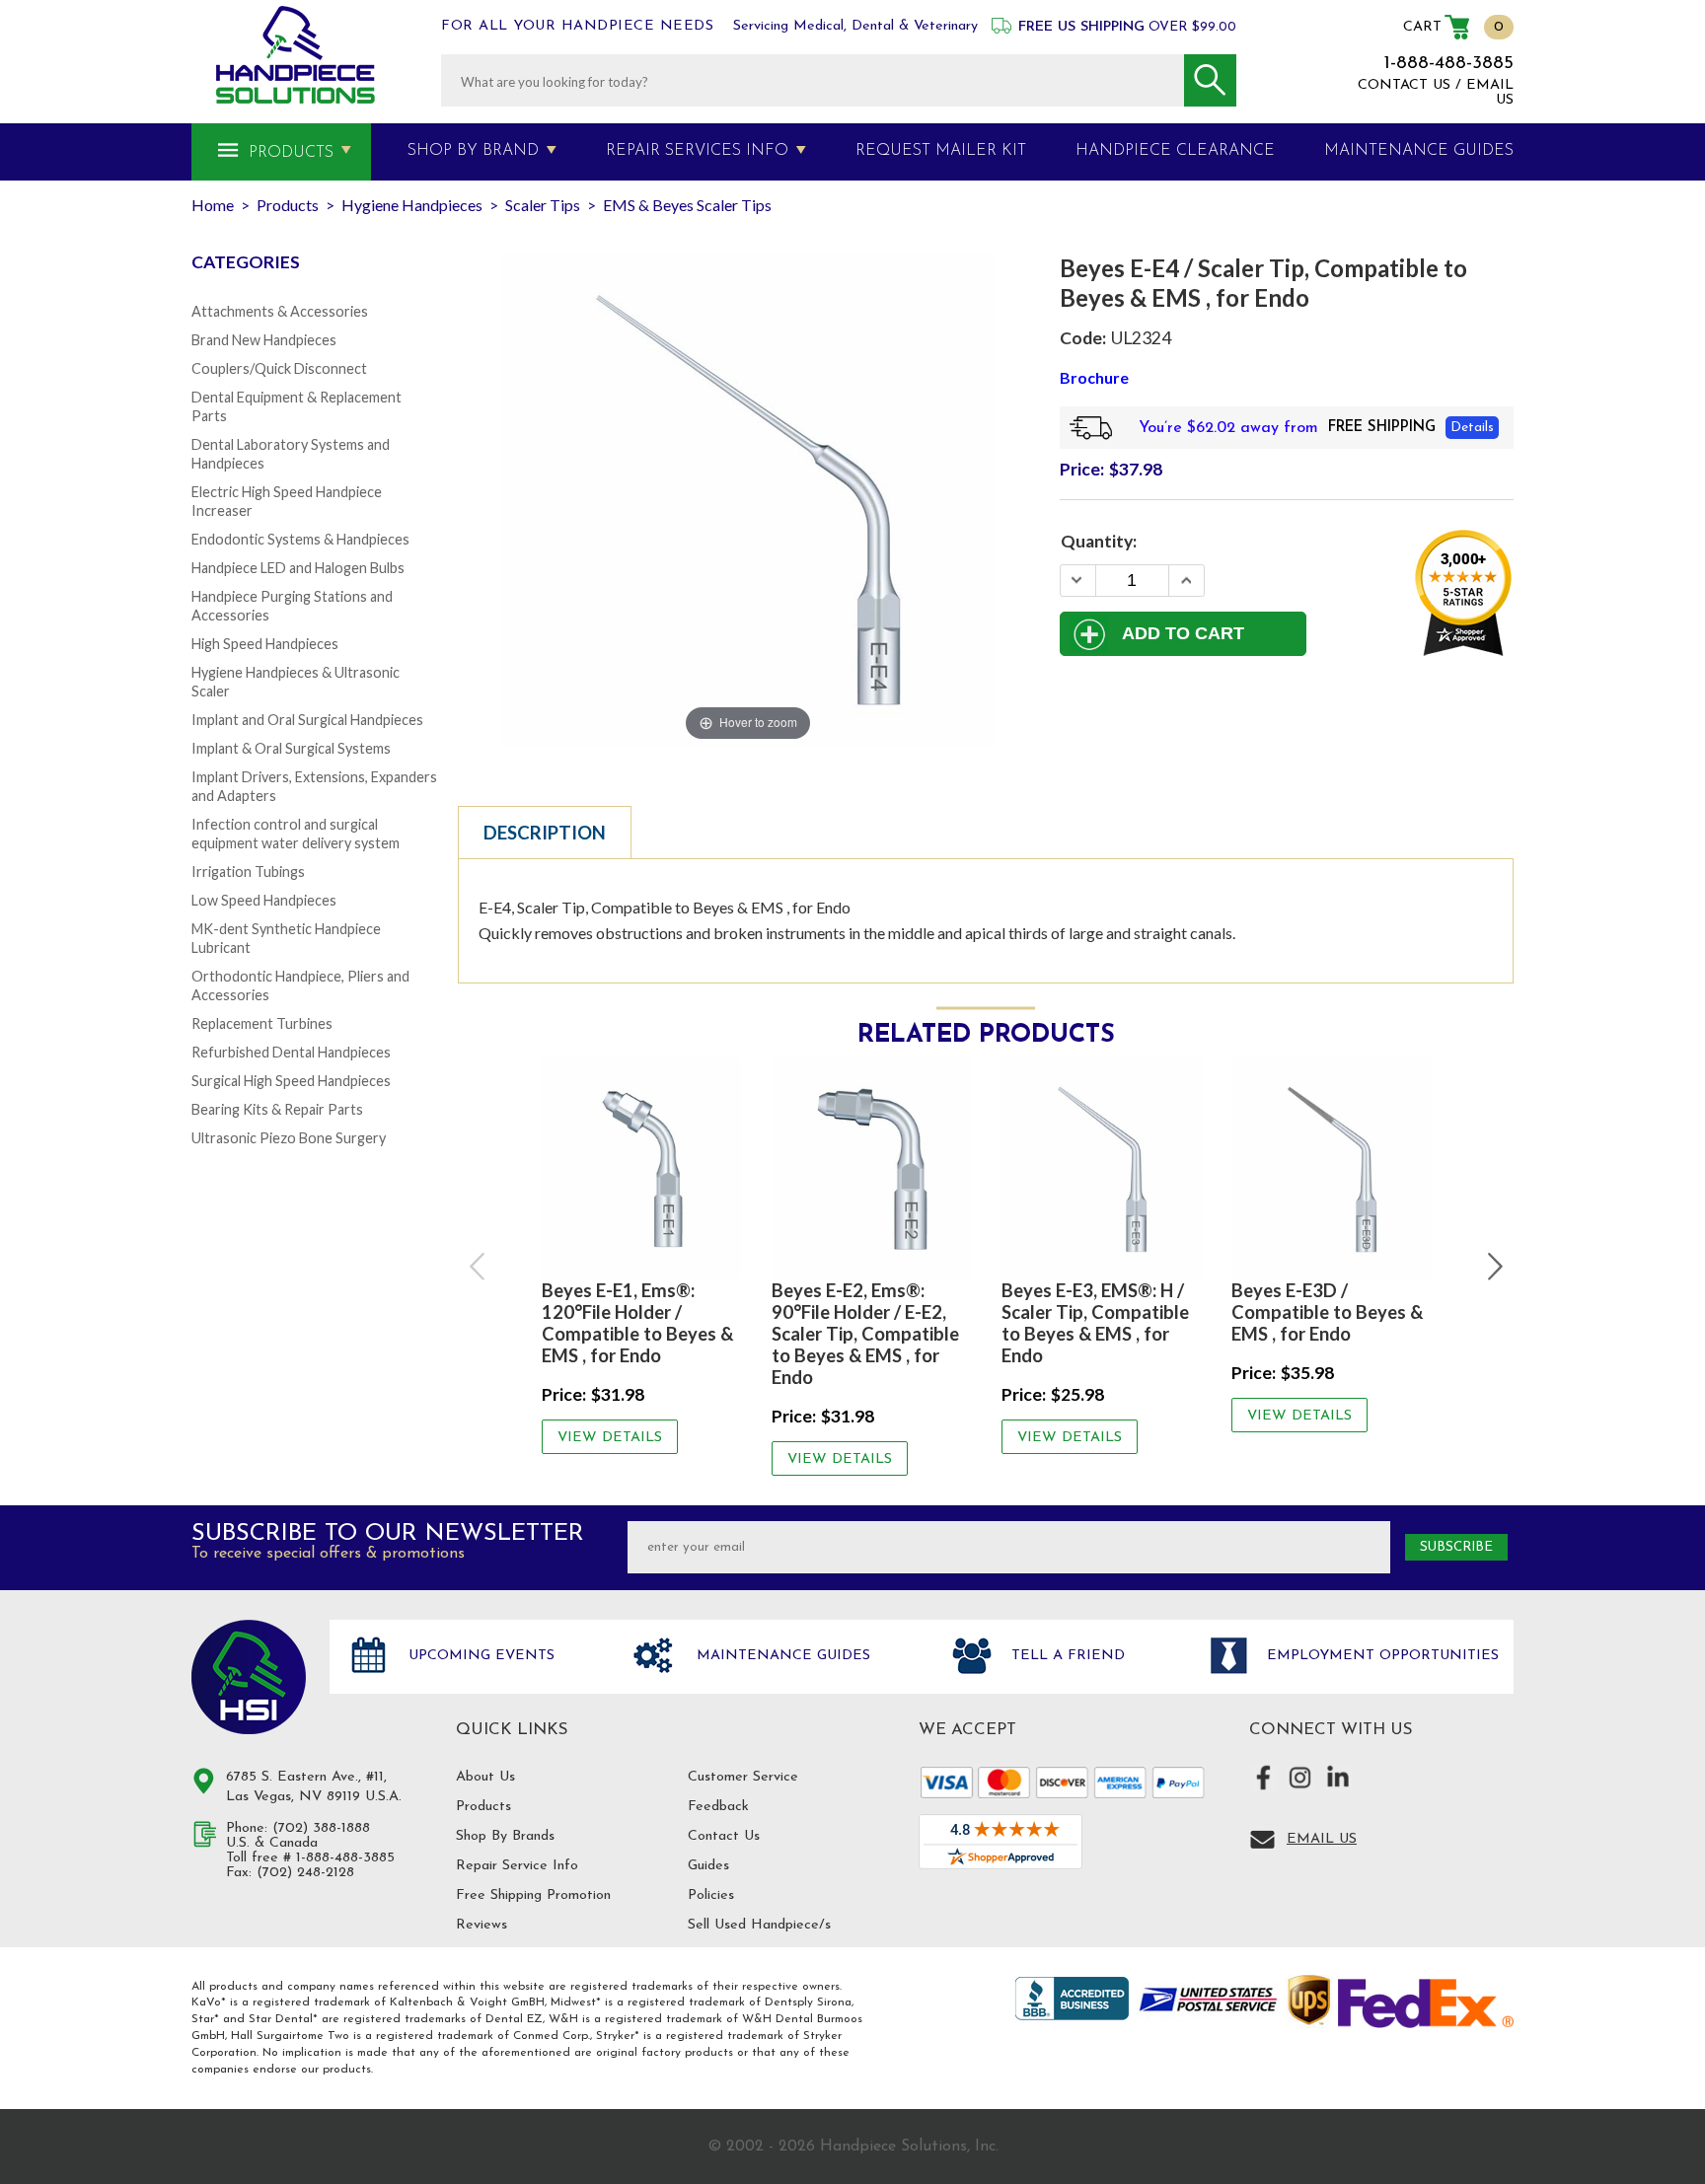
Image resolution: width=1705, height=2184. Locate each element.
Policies (711, 1895)
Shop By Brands (505, 1836)
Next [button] (1493, 1267)
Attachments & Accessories (280, 311)
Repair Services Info (697, 151)
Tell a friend (1066, 1656)
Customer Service (743, 1777)
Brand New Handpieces (264, 340)
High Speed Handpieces (265, 644)
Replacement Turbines (262, 1023)
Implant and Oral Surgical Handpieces (307, 720)
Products (291, 153)
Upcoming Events (479, 1656)
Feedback (718, 1807)
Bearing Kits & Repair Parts (277, 1109)
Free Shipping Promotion (533, 1895)
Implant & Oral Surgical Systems (291, 748)
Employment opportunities (1380, 1656)
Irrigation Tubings (248, 872)
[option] (642, 1256)
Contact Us (724, 1836)
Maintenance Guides (781, 1656)
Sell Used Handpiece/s (759, 1925)
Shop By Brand (473, 151)
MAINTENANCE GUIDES (1419, 151)
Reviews (482, 1925)
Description (545, 833)
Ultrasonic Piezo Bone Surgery (289, 1138)
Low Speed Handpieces (264, 900)
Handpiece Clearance (1175, 151)
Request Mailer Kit (941, 151)
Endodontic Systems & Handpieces (300, 539)
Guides (708, 1866)
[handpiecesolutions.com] (296, 55)
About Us (485, 1777)
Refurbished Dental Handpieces (291, 1052)
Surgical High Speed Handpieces (291, 1081)
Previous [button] (479, 1267)
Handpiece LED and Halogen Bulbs (298, 568)
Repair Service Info (517, 1866)
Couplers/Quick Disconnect (279, 368)
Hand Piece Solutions (249, 1677)
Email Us (1322, 1839)
